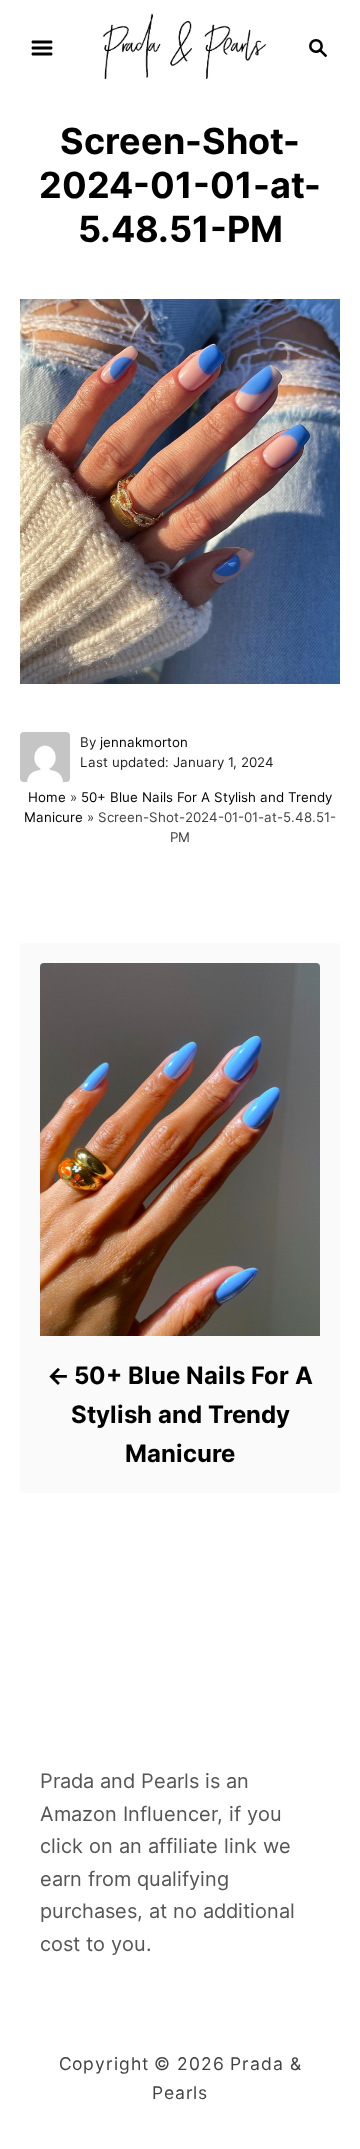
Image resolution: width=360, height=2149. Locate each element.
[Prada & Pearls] (180, 46)
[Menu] (42, 48)
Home (47, 797)
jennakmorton (144, 742)
